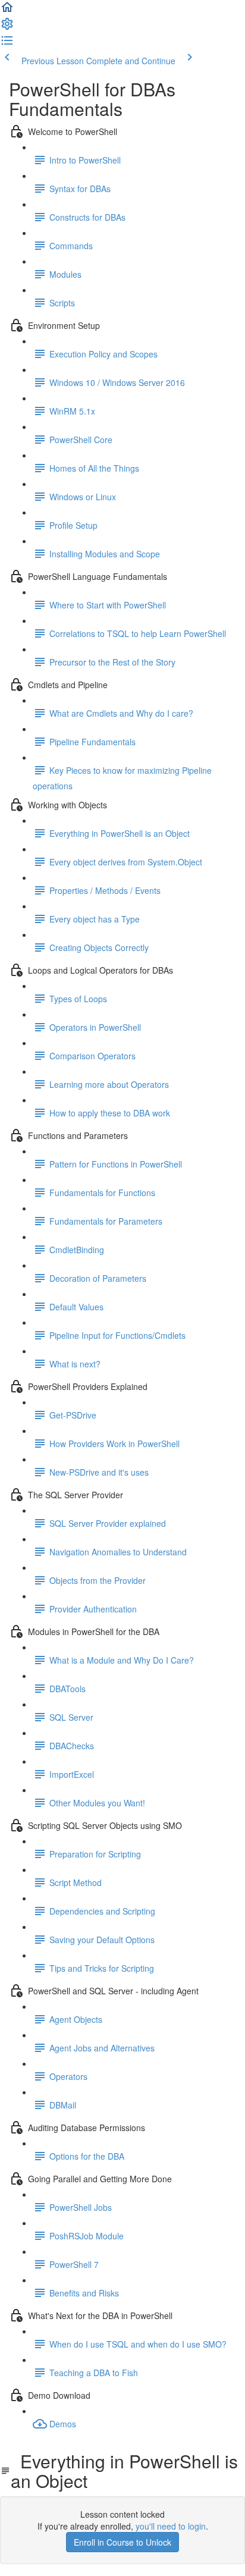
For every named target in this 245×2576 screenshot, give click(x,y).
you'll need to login (171, 2526)
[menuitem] (7, 27)
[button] (7, 11)
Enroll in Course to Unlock (122, 2542)
